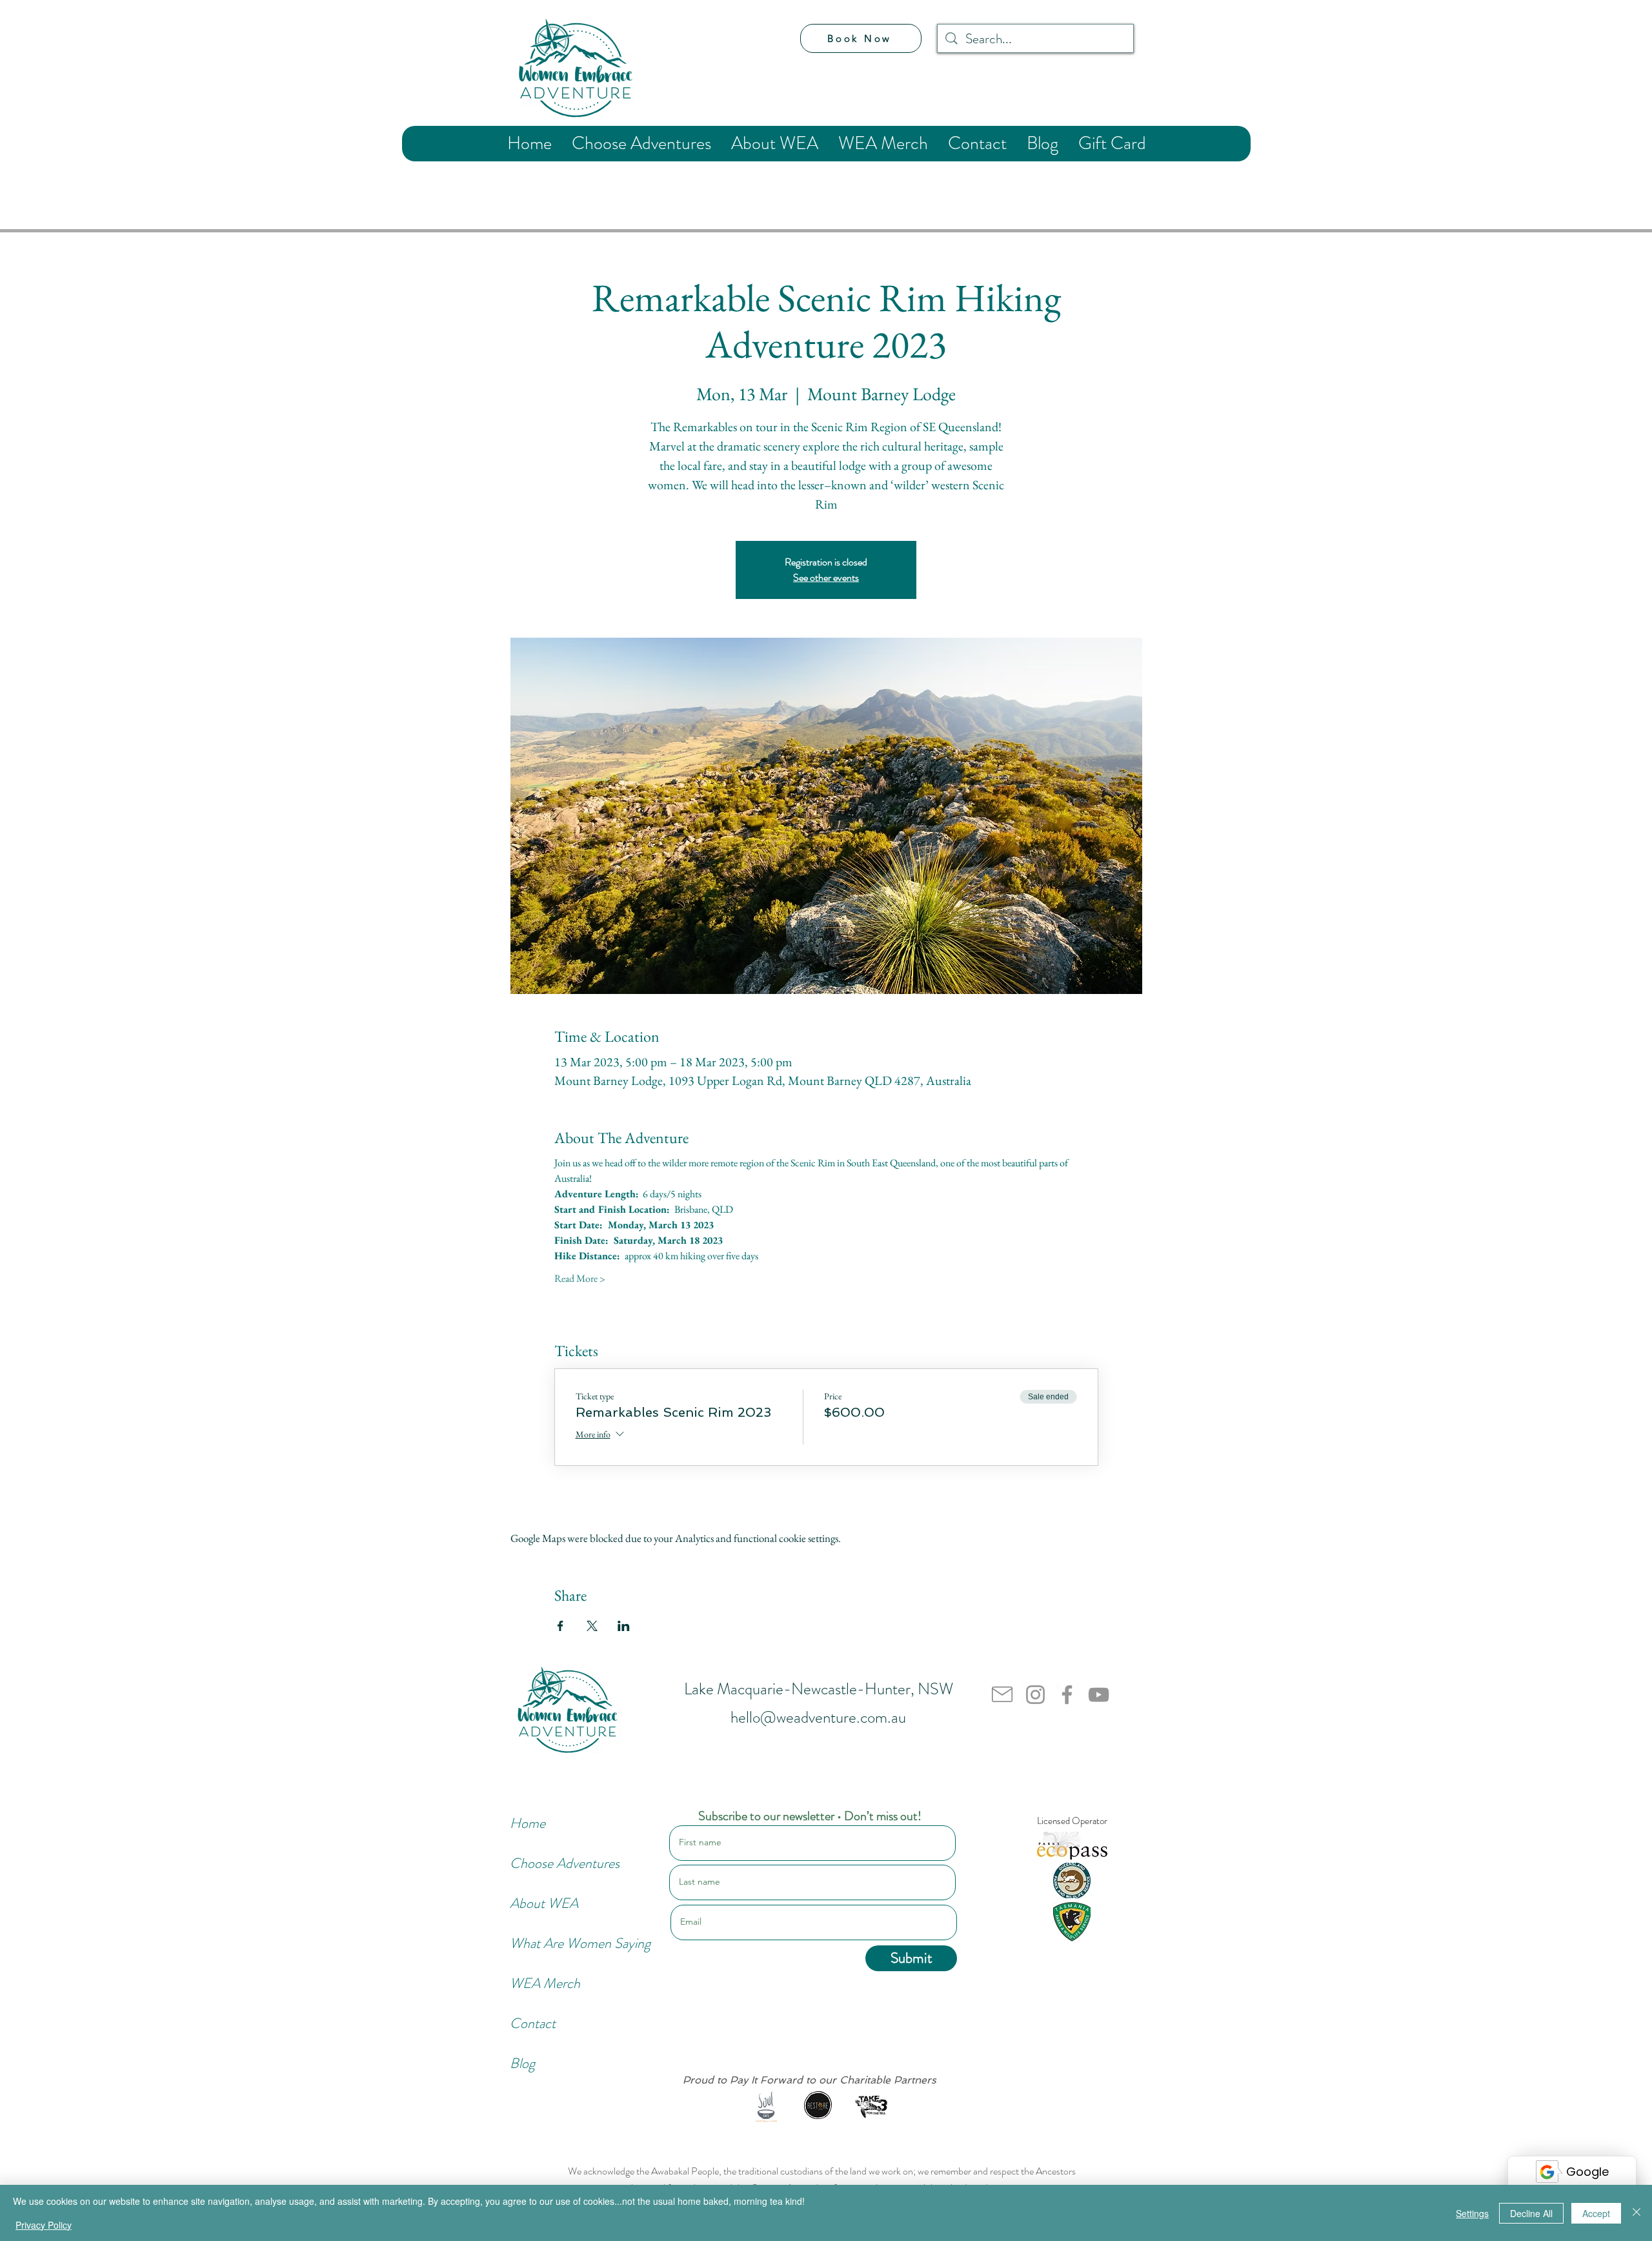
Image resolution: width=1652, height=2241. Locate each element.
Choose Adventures (553, 1863)
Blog (522, 2063)
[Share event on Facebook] (560, 1626)
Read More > (580, 1278)
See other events (826, 577)
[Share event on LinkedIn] (624, 1626)
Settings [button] (1472, 2213)
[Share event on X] (592, 1626)
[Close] (1637, 2213)
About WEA (544, 1903)
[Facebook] (1067, 1695)
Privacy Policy (44, 2225)
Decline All (1531, 2213)
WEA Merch (545, 1983)
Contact (533, 2023)
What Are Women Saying (553, 1943)
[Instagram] (1035, 1695)
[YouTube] (1099, 1695)
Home (528, 1823)
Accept (1596, 2213)
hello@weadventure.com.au (818, 1718)
